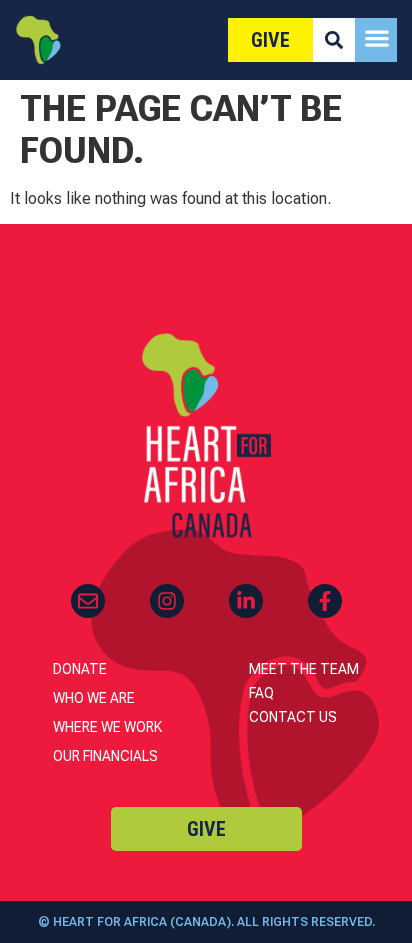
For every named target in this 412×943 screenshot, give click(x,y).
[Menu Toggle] (377, 38)
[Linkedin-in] (246, 601)
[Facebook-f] (325, 601)
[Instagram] (167, 601)
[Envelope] (88, 601)
